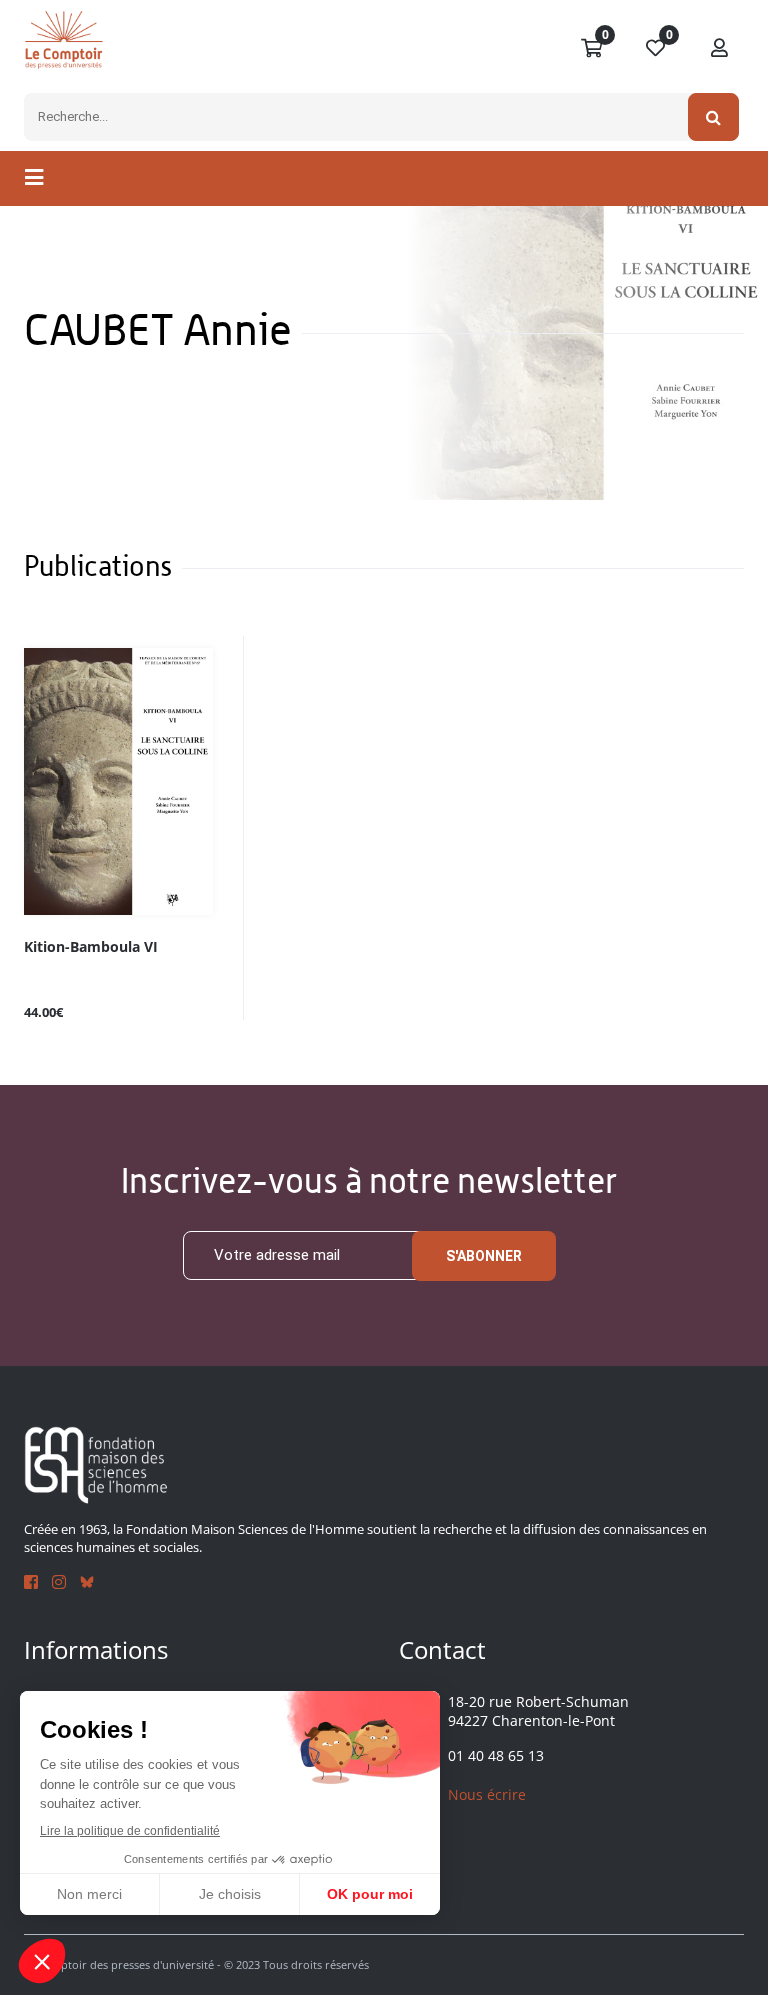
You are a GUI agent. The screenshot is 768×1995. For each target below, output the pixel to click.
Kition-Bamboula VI (91, 947)
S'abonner (484, 1256)
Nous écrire (487, 1794)
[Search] (713, 117)
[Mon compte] (720, 49)
